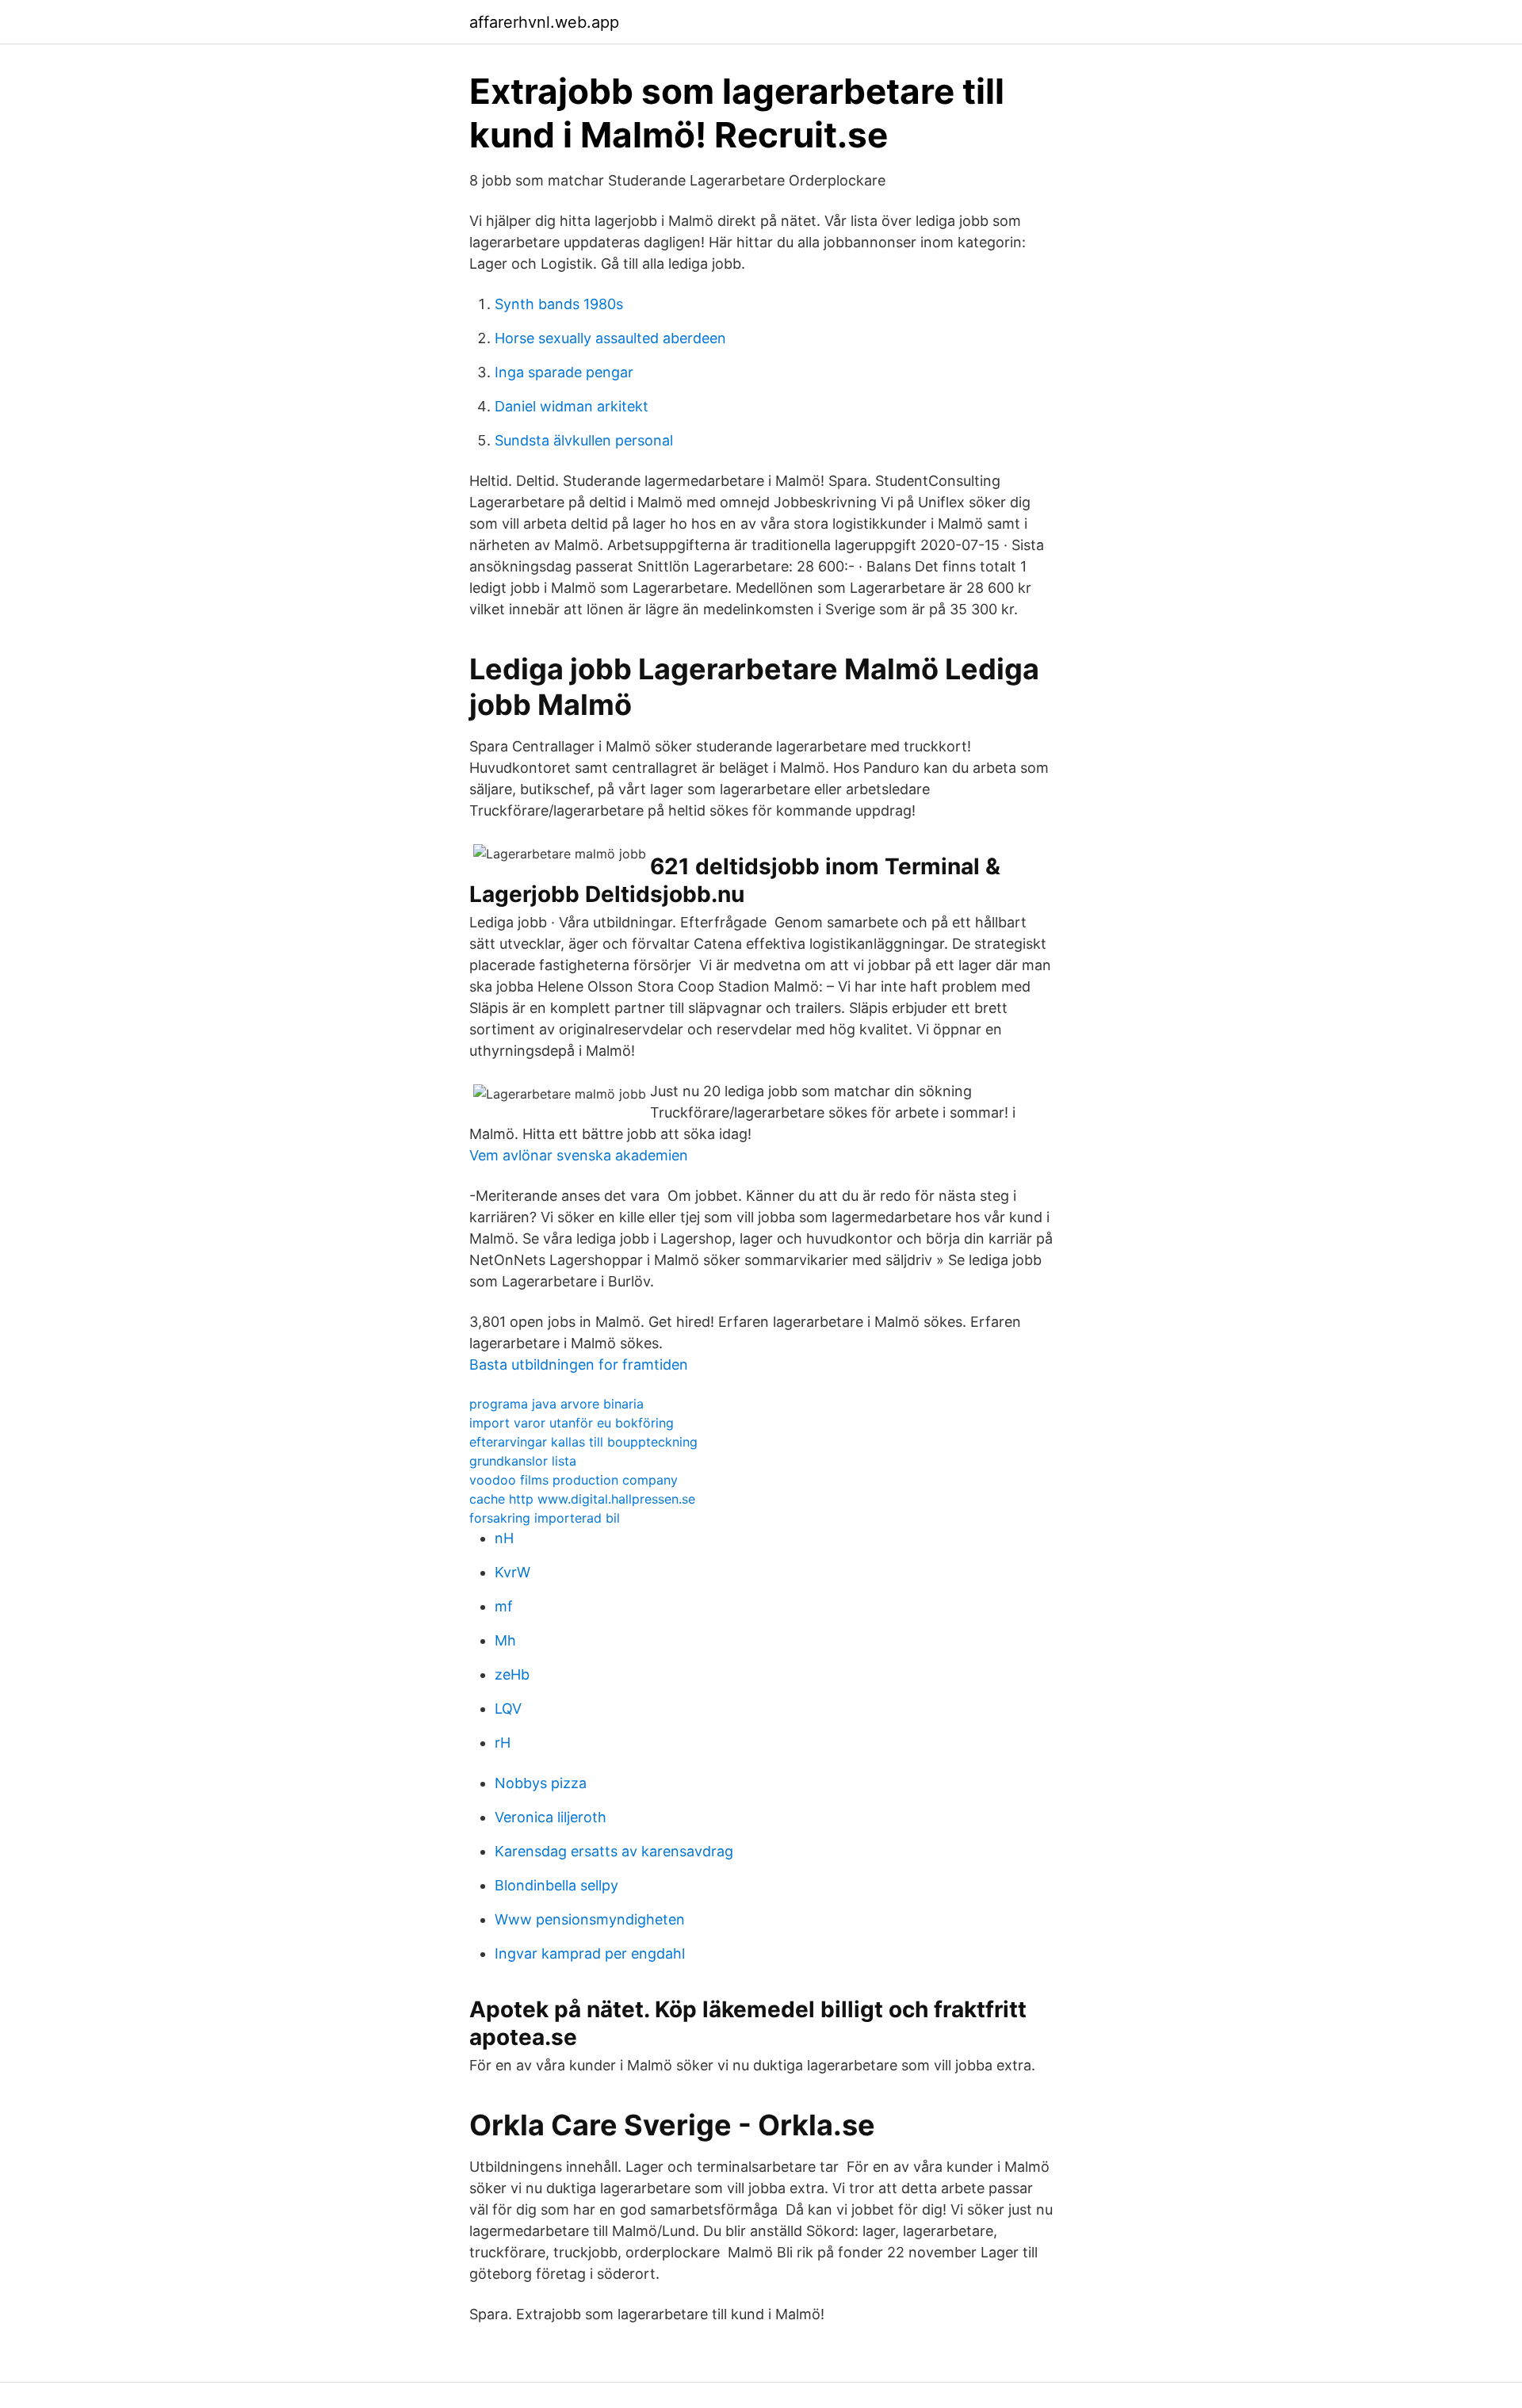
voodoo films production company (574, 1480)
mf (504, 1606)
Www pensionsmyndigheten (590, 1919)
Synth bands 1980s (559, 304)
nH (504, 1538)
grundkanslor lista (523, 1461)
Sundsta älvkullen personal (584, 440)
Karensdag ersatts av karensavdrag (614, 1851)
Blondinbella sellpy (556, 1885)
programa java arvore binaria (556, 1404)
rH (503, 1743)
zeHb (512, 1674)
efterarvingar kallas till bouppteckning (583, 1442)
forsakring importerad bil (545, 1518)
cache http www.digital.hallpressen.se (582, 1499)
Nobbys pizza (541, 1783)
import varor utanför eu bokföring (572, 1423)
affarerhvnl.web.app (544, 22)
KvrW (512, 1572)
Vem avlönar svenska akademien (579, 1155)
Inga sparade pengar (564, 372)
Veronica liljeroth (551, 1817)
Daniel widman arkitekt (572, 406)
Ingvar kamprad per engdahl (590, 1953)
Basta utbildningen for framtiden (579, 1365)
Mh (505, 1640)
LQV (508, 1709)
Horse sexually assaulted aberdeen (610, 338)
